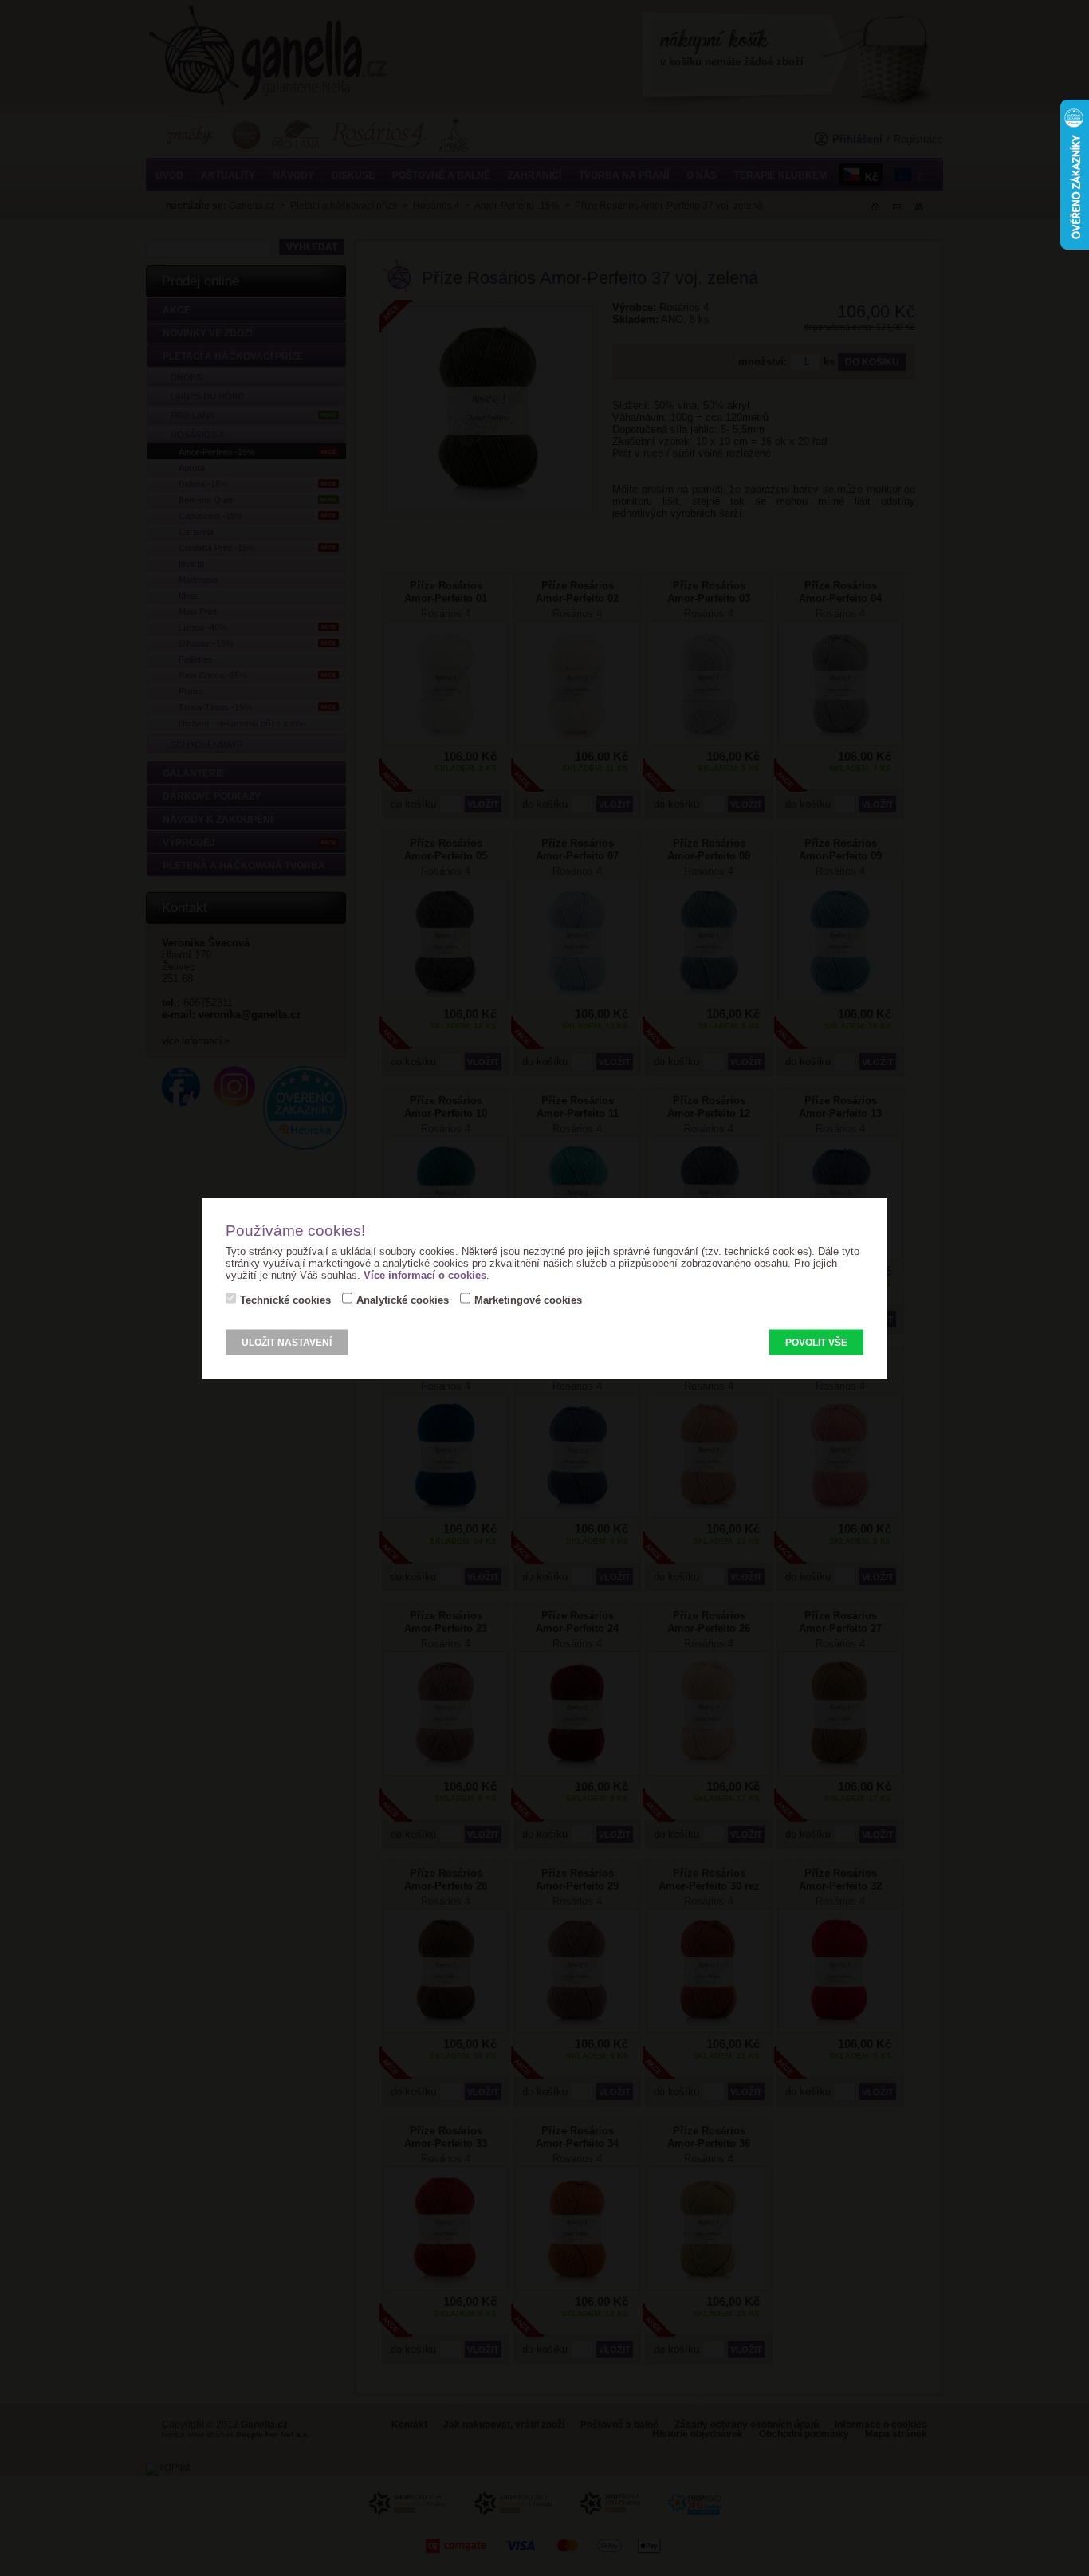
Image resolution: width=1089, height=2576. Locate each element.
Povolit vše (816, 1342)
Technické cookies (285, 1299)
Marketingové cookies (528, 1299)
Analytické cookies (403, 1299)
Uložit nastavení (287, 1342)
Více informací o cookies (425, 1274)
